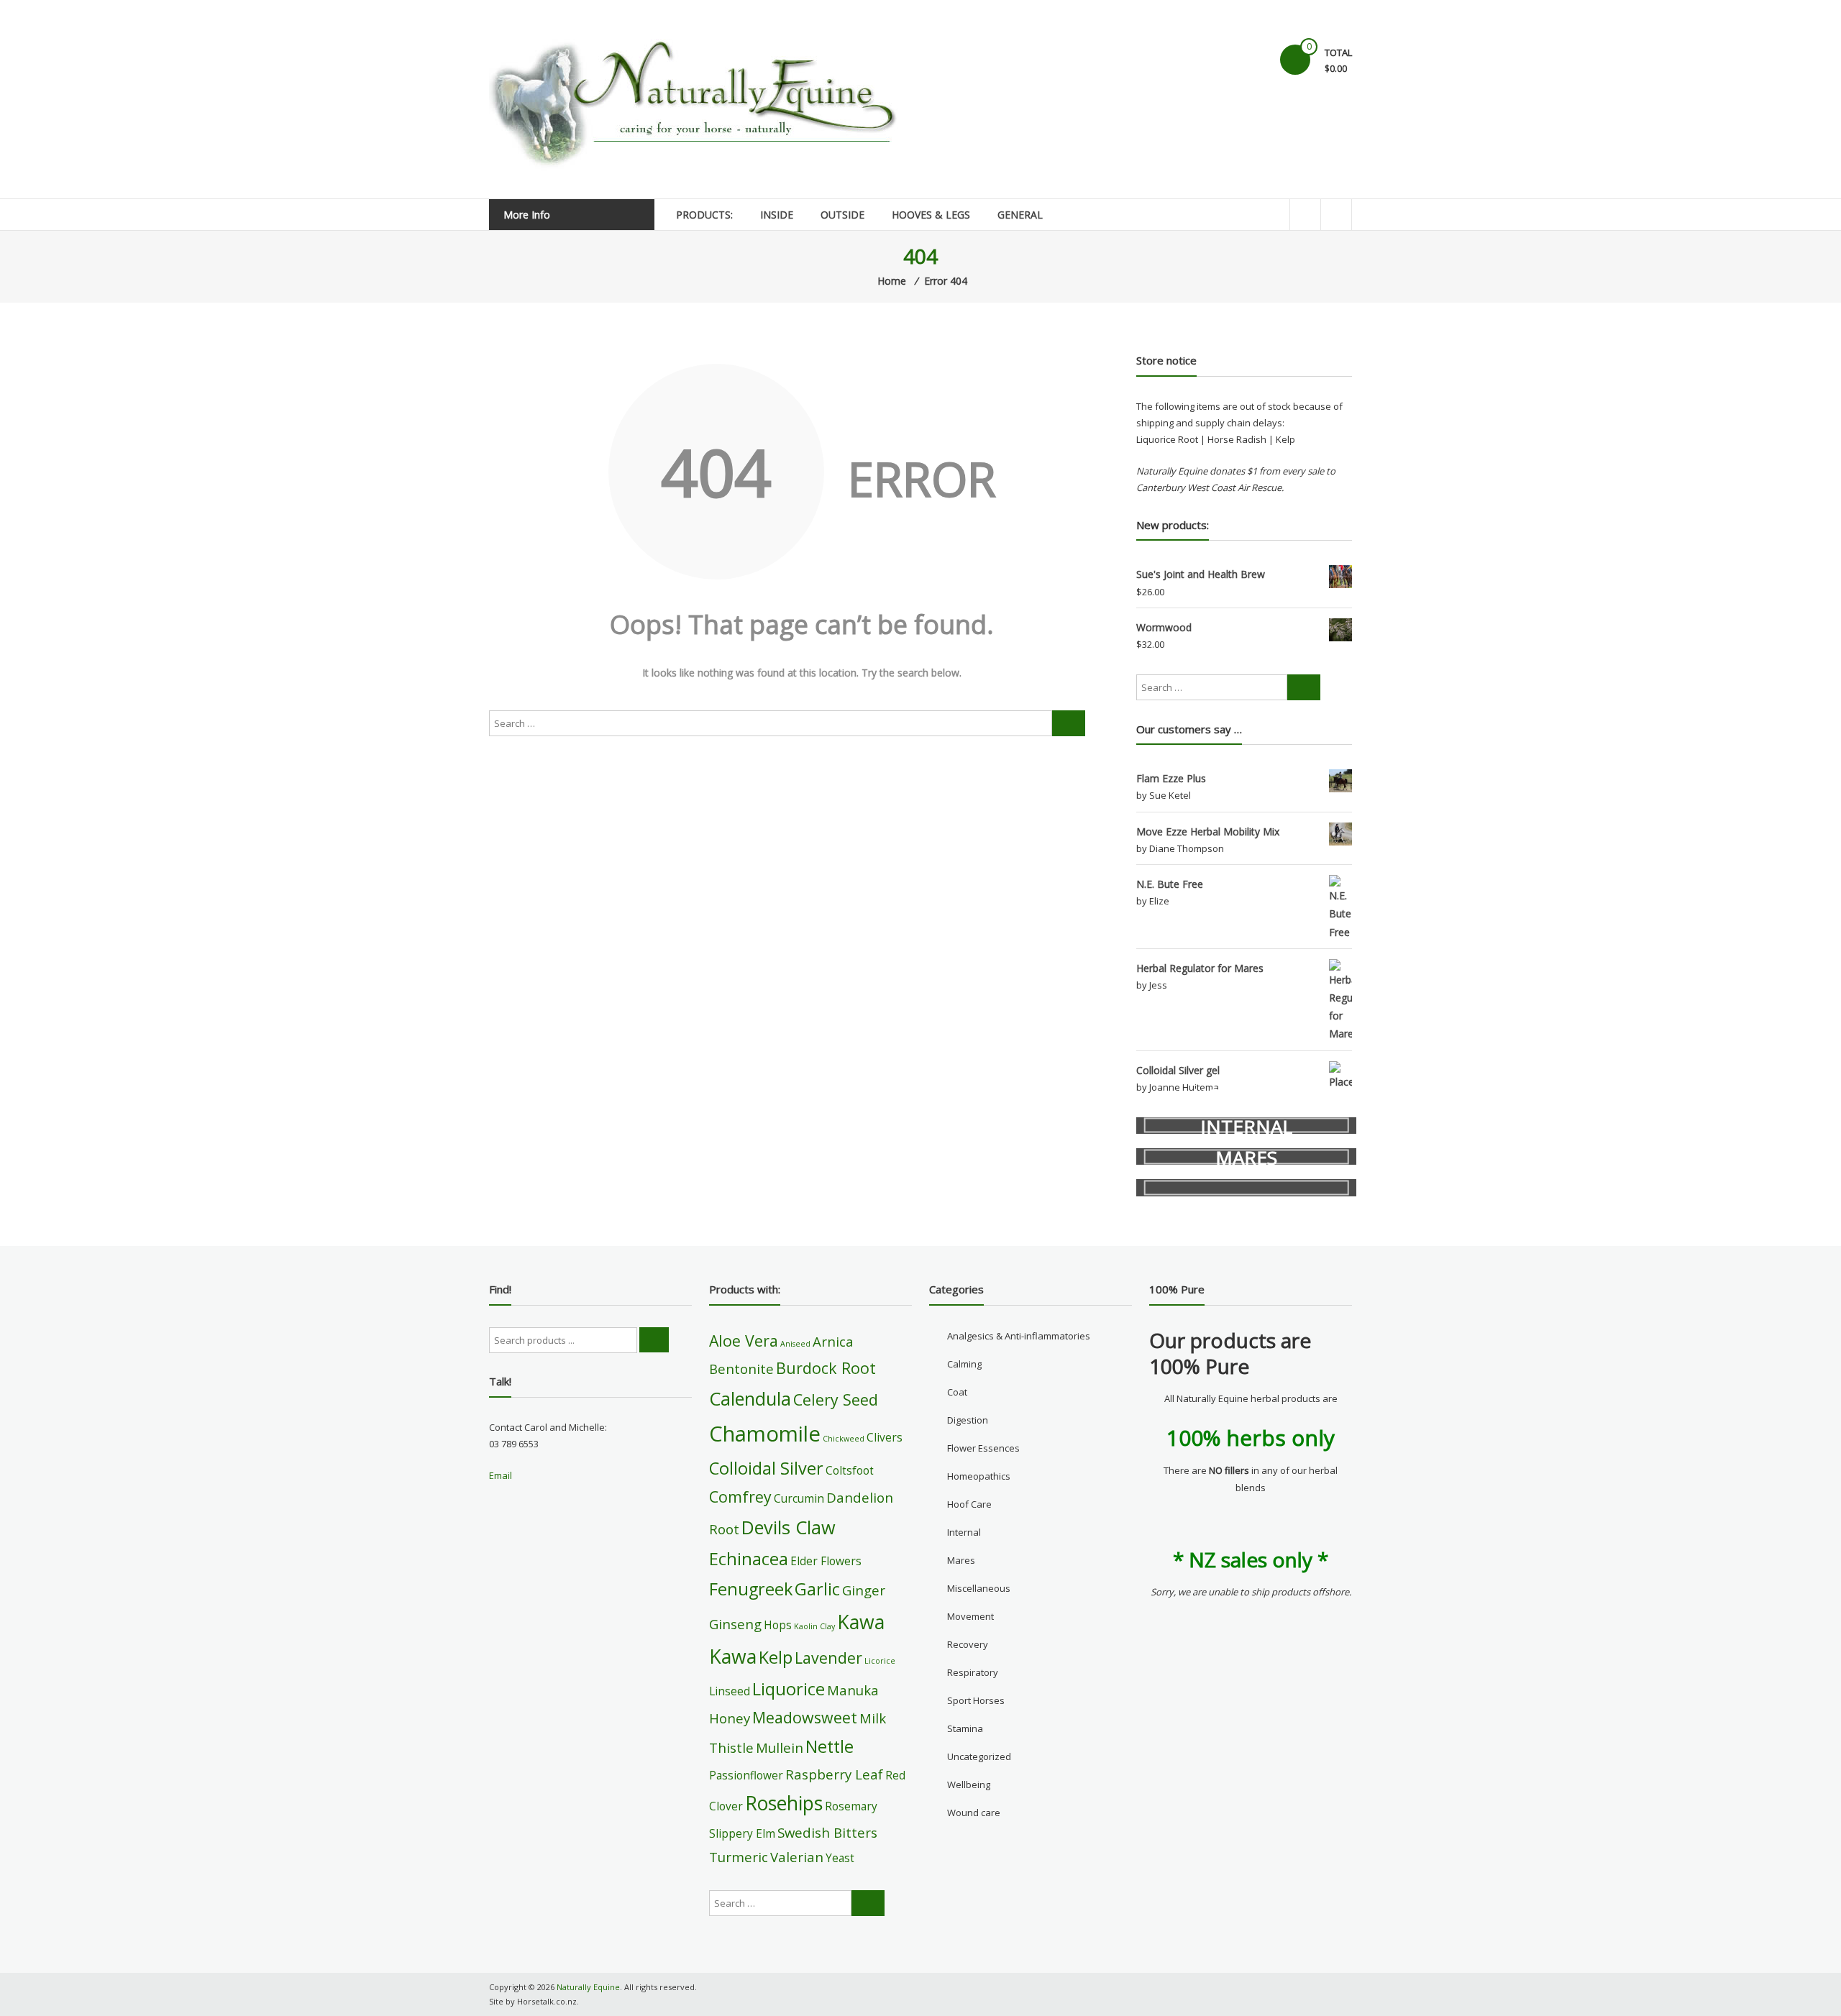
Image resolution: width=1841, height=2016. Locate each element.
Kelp (776, 1657)
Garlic (817, 1589)
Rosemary (851, 1806)
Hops (778, 1625)
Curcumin (799, 1498)
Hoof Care (969, 1504)
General (1020, 215)
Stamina (965, 1728)
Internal (964, 1532)
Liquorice (789, 1689)
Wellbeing (969, 1784)
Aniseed (795, 1344)
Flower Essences (983, 1448)
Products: (704, 215)
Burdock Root (826, 1368)
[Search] (1069, 723)
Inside (777, 215)
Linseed (730, 1691)
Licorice (880, 1661)
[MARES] (1246, 1187)
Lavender (828, 1658)
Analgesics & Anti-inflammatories (1019, 1336)
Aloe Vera (744, 1341)
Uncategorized (979, 1756)
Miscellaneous (979, 1588)
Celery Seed (836, 1399)
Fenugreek (751, 1589)
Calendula (750, 1398)
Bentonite (741, 1369)
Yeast (840, 1858)
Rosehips (784, 1803)
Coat (957, 1392)
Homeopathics (979, 1476)
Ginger (864, 1590)
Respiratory (973, 1672)
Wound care (974, 1813)
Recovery (968, 1644)
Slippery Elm (742, 1833)
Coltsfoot (850, 1470)
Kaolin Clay (814, 1626)
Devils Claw (789, 1527)
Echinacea (749, 1559)
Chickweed (844, 1439)
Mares (961, 1560)
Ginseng (735, 1624)
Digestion (968, 1420)
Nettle (830, 1746)
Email (501, 1475)
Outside (842, 215)
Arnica (833, 1341)
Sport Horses (976, 1700)
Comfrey (740, 1497)
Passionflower (746, 1775)
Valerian (797, 1857)
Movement (970, 1616)
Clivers (885, 1437)
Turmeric (739, 1857)
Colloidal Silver (766, 1468)
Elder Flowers (826, 1561)
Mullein (780, 1747)
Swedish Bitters (827, 1832)
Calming (964, 1364)
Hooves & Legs (931, 215)
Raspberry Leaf (834, 1774)
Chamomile (765, 1434)
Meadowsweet (805, 1717)
